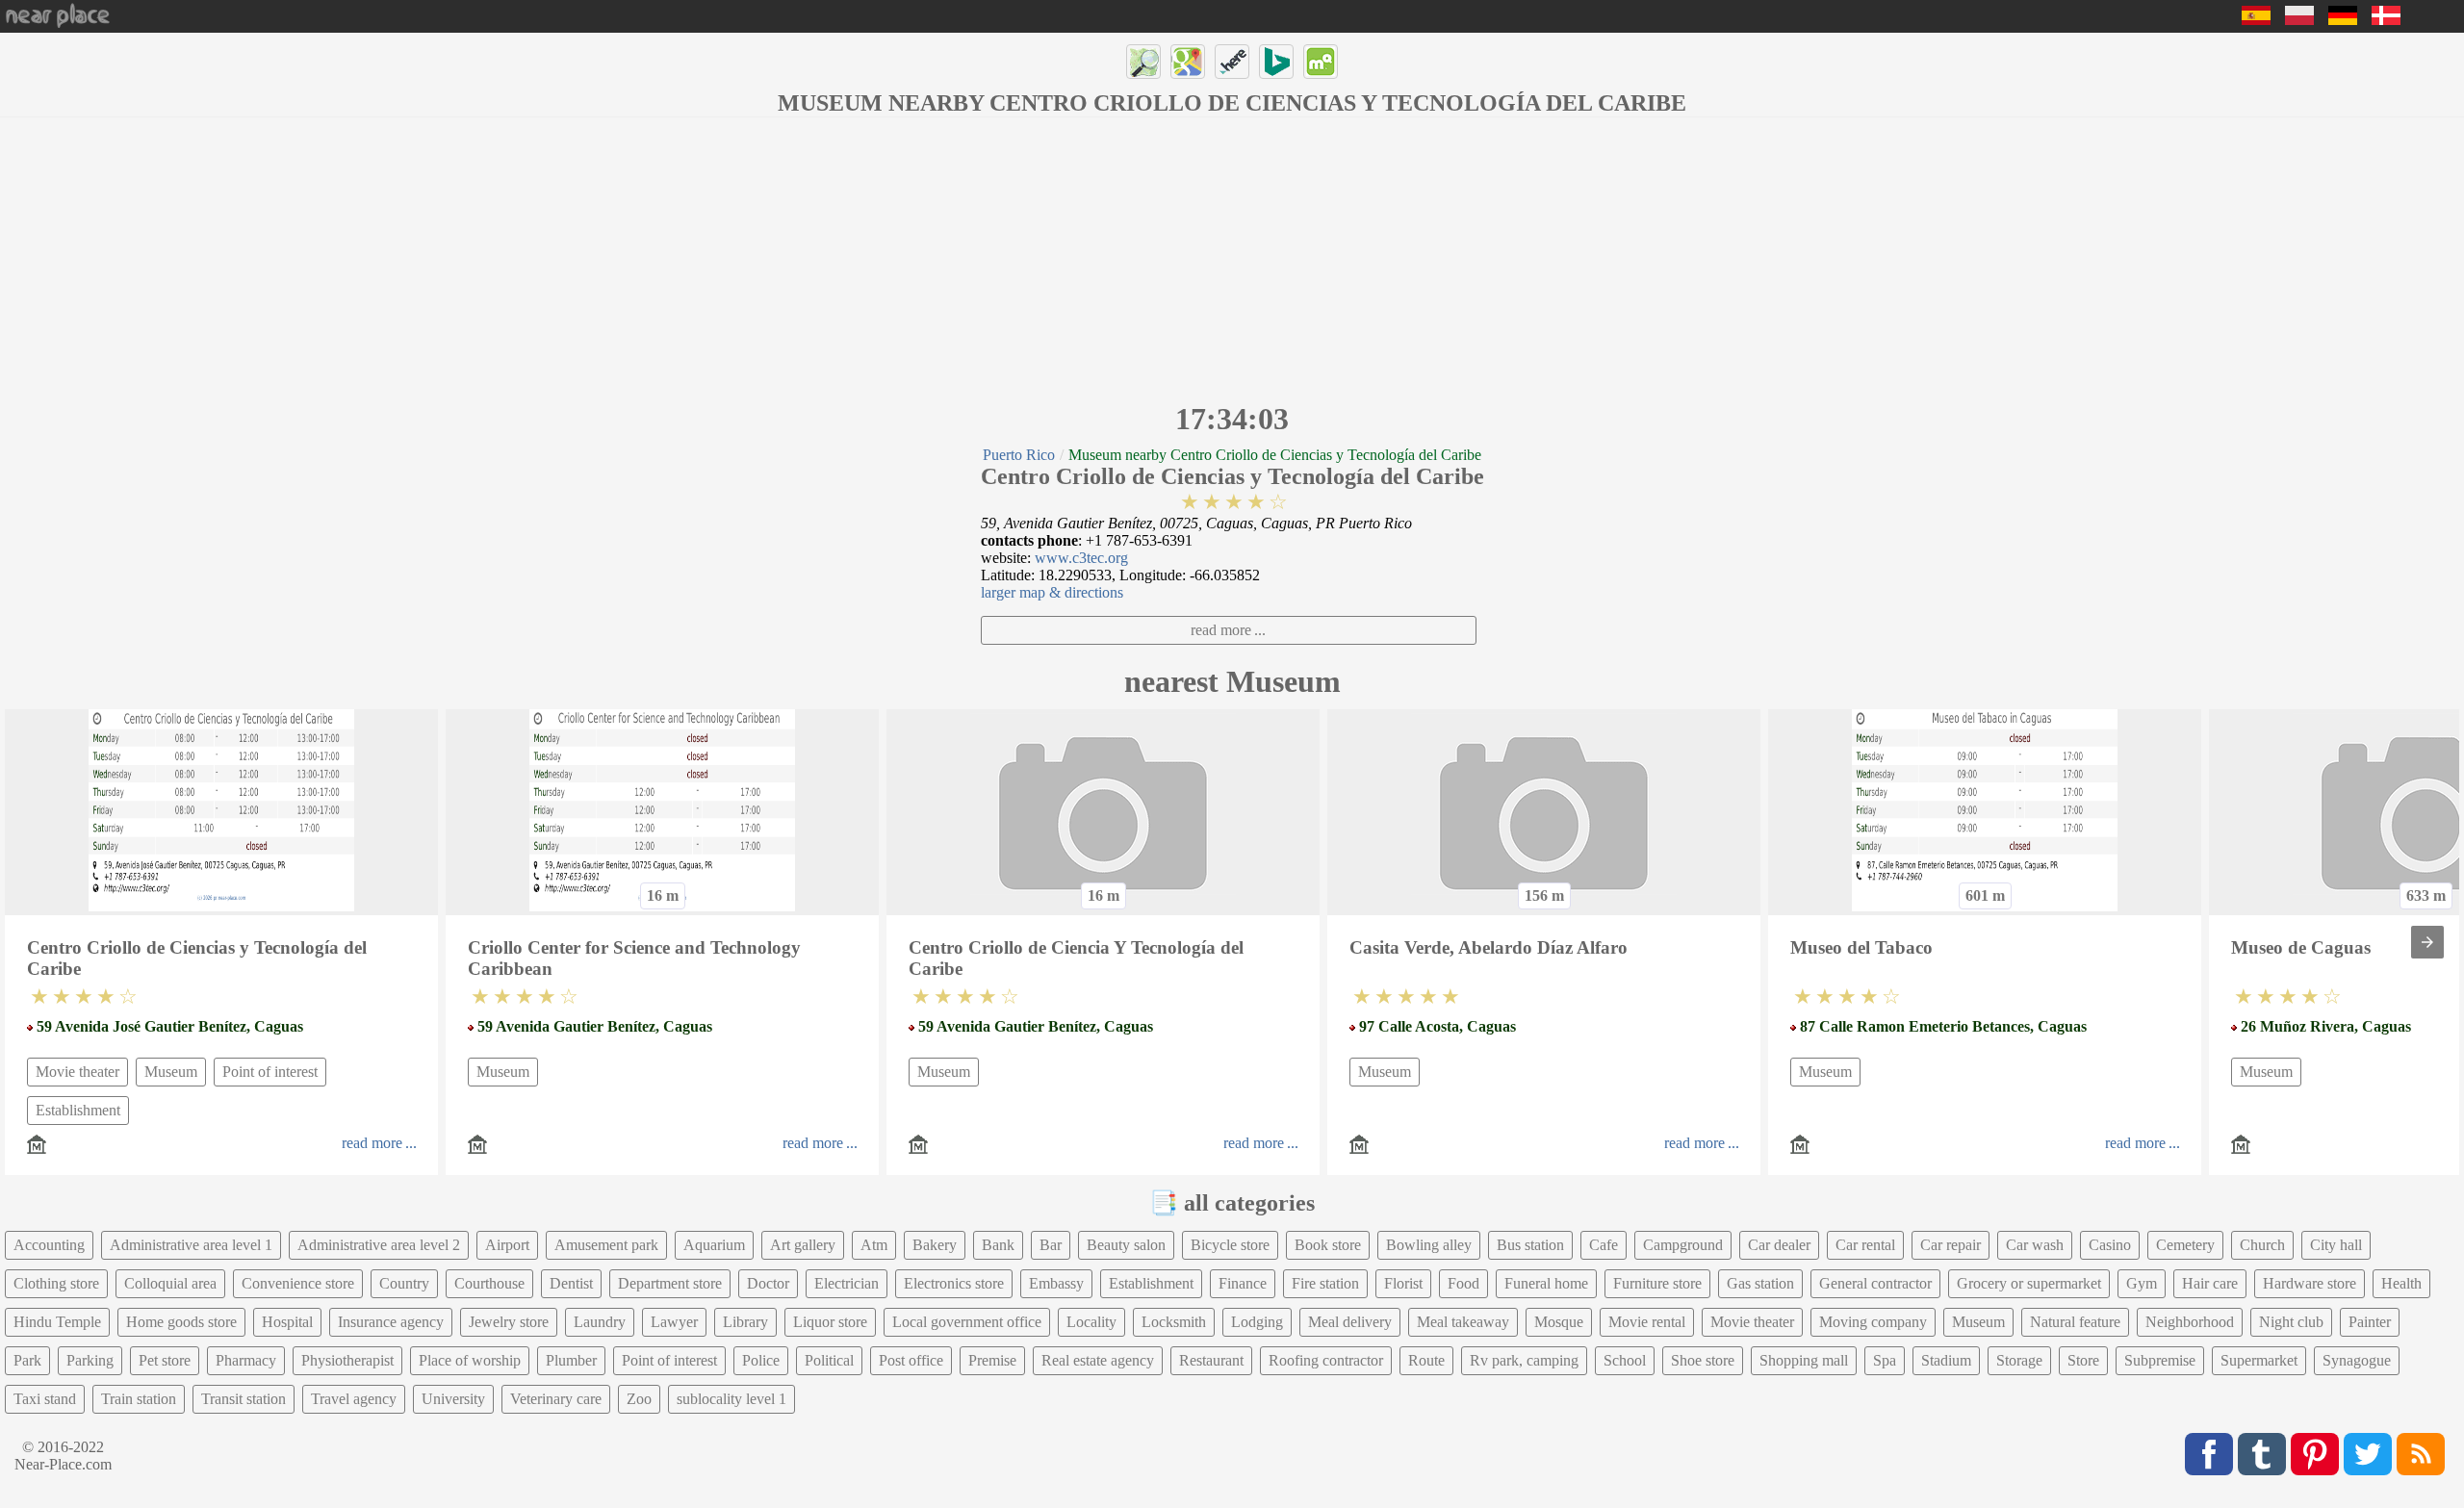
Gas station (1760, 1283)
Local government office (967, 1322)
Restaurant (1211, 1360)
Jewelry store (509, 1322)
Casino (2110, 1245)
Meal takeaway (1463, 1322)
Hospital (287, 1322)
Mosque (1559, 1322)
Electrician (847, 1283)
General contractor (1875, 1283)
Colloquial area (170, 1283)
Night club (2291, 1322)
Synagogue (2357, 1360)
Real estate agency (1098, 1360)
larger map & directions (1052, 592)
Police (761, 1360)
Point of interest (270, 1072)
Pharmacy (246, 1360)
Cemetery (2185, 1245)
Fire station (1325, 1283)
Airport (507, 1245)
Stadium (1946, 1360)
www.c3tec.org (1081, 558)
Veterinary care (556, 1399)
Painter (2370, 1322)
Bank (998, 1245)
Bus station (1530, 1245)
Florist (1403, 1283)
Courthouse (489, 1283)
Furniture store (1657, 1283)
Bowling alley (1429, 1245)
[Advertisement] (1232, 257)
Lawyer (674, 1322)
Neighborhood (2190, 1322)
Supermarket (2259, 1360)
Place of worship (470, 1360)
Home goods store (181, 1322)
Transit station (244, 1399)
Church (2262, 1245)
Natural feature (2075, 1322)
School (1625, 1360)
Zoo (639, 1399)
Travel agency (354, 1399)
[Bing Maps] (1276, 62)
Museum (171, 1072)
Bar (1051, 1245)
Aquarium (714, 1245)
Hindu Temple (57, 1322)
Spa (1885, 1360)
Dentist (571, 1283)
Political (829, 1360)
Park (27, 1360)
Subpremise (2160, 1360)
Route (1426, 1360)
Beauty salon (1126, 1245)
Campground (1683, 1245)
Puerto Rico (1019, 455)
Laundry (600, 1322)
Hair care (2210, 1283)
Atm (874, 1245)
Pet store (165, 1360)
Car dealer (1779, 1245)
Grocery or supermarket (2029, 1283)
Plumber (571, 1360)
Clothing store (56, 1283)
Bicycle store (1230, 1245)
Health (2401, 1283)
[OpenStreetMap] (1143, 62)
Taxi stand (45, 1399)
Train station (139, 1399)
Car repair (1951, 1245)
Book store (1328, 1245)
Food (1463, 1283)
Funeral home (1546, 1283)
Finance (1243, 1283)
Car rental (1865, 1245)
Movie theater (77, 1072)
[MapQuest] (1321, 62)
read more (1221, 630)
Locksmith (1174, 1322)
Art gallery (803, 1245)
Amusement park (606, 1245)
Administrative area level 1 (191, 1245)
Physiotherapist (347, 1360)
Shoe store (1703, 1360)
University (453, 1399)
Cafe (1604, 1245)
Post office (911, 1360)
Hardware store (2310, 1283)
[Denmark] (2386, 20)
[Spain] (2256, 20)
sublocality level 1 (731, 1399)
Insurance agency (391, 1322)
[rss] (2421, 1454)
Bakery (935, 1245)
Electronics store (954, 1283)
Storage (2019, 1360)
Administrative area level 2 (379, 1245)
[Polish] (2299, 20)
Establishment (78, 1110)
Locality (1091, 1322)
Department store (670, 1283)
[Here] (1232, 62)
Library (745, 1322)
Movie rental (1647, 1322)
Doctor (768, 1283)
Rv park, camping (1524, 1360)
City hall (2336, 1245)
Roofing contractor (1326, 1360)
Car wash (2035, 1245)
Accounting (49, 1245)
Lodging (1257, 1322)
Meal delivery (1350, 1322)
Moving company (1873, 1322)
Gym (2142, 1283)
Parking (90, 1360)
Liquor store (830, 1322)
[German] (2343, 20)
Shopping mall (1804, 1360)
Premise (992, 1360)
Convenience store (298, 1283)
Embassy (1056, 1283)
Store (2083, 1360)
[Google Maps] (1188, 62)
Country (404, 1283)
